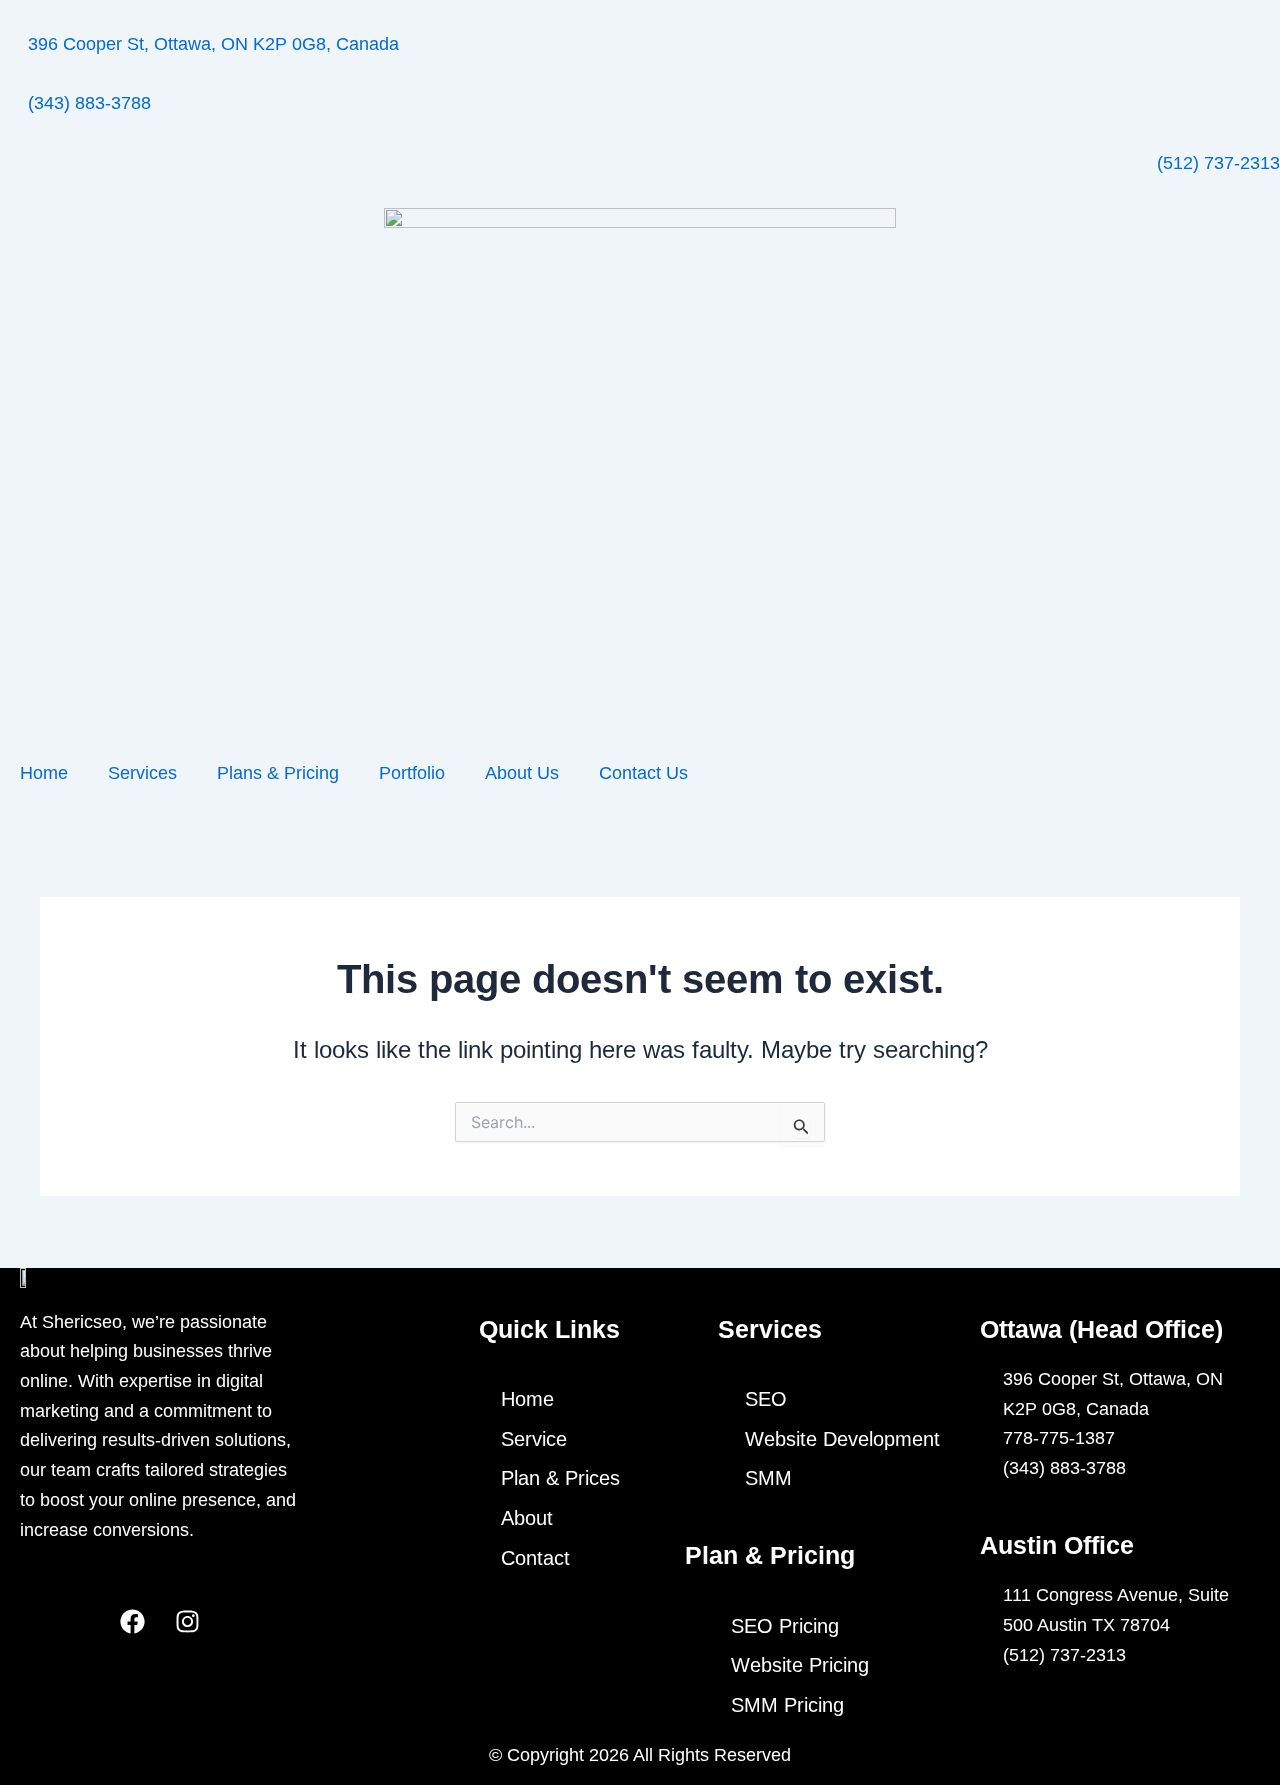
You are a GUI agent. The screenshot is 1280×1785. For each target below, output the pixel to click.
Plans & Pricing (278, 773)
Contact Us (643, 773)
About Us (522, 773)
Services (142, 773)
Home (44, 773)
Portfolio (412, 773)
